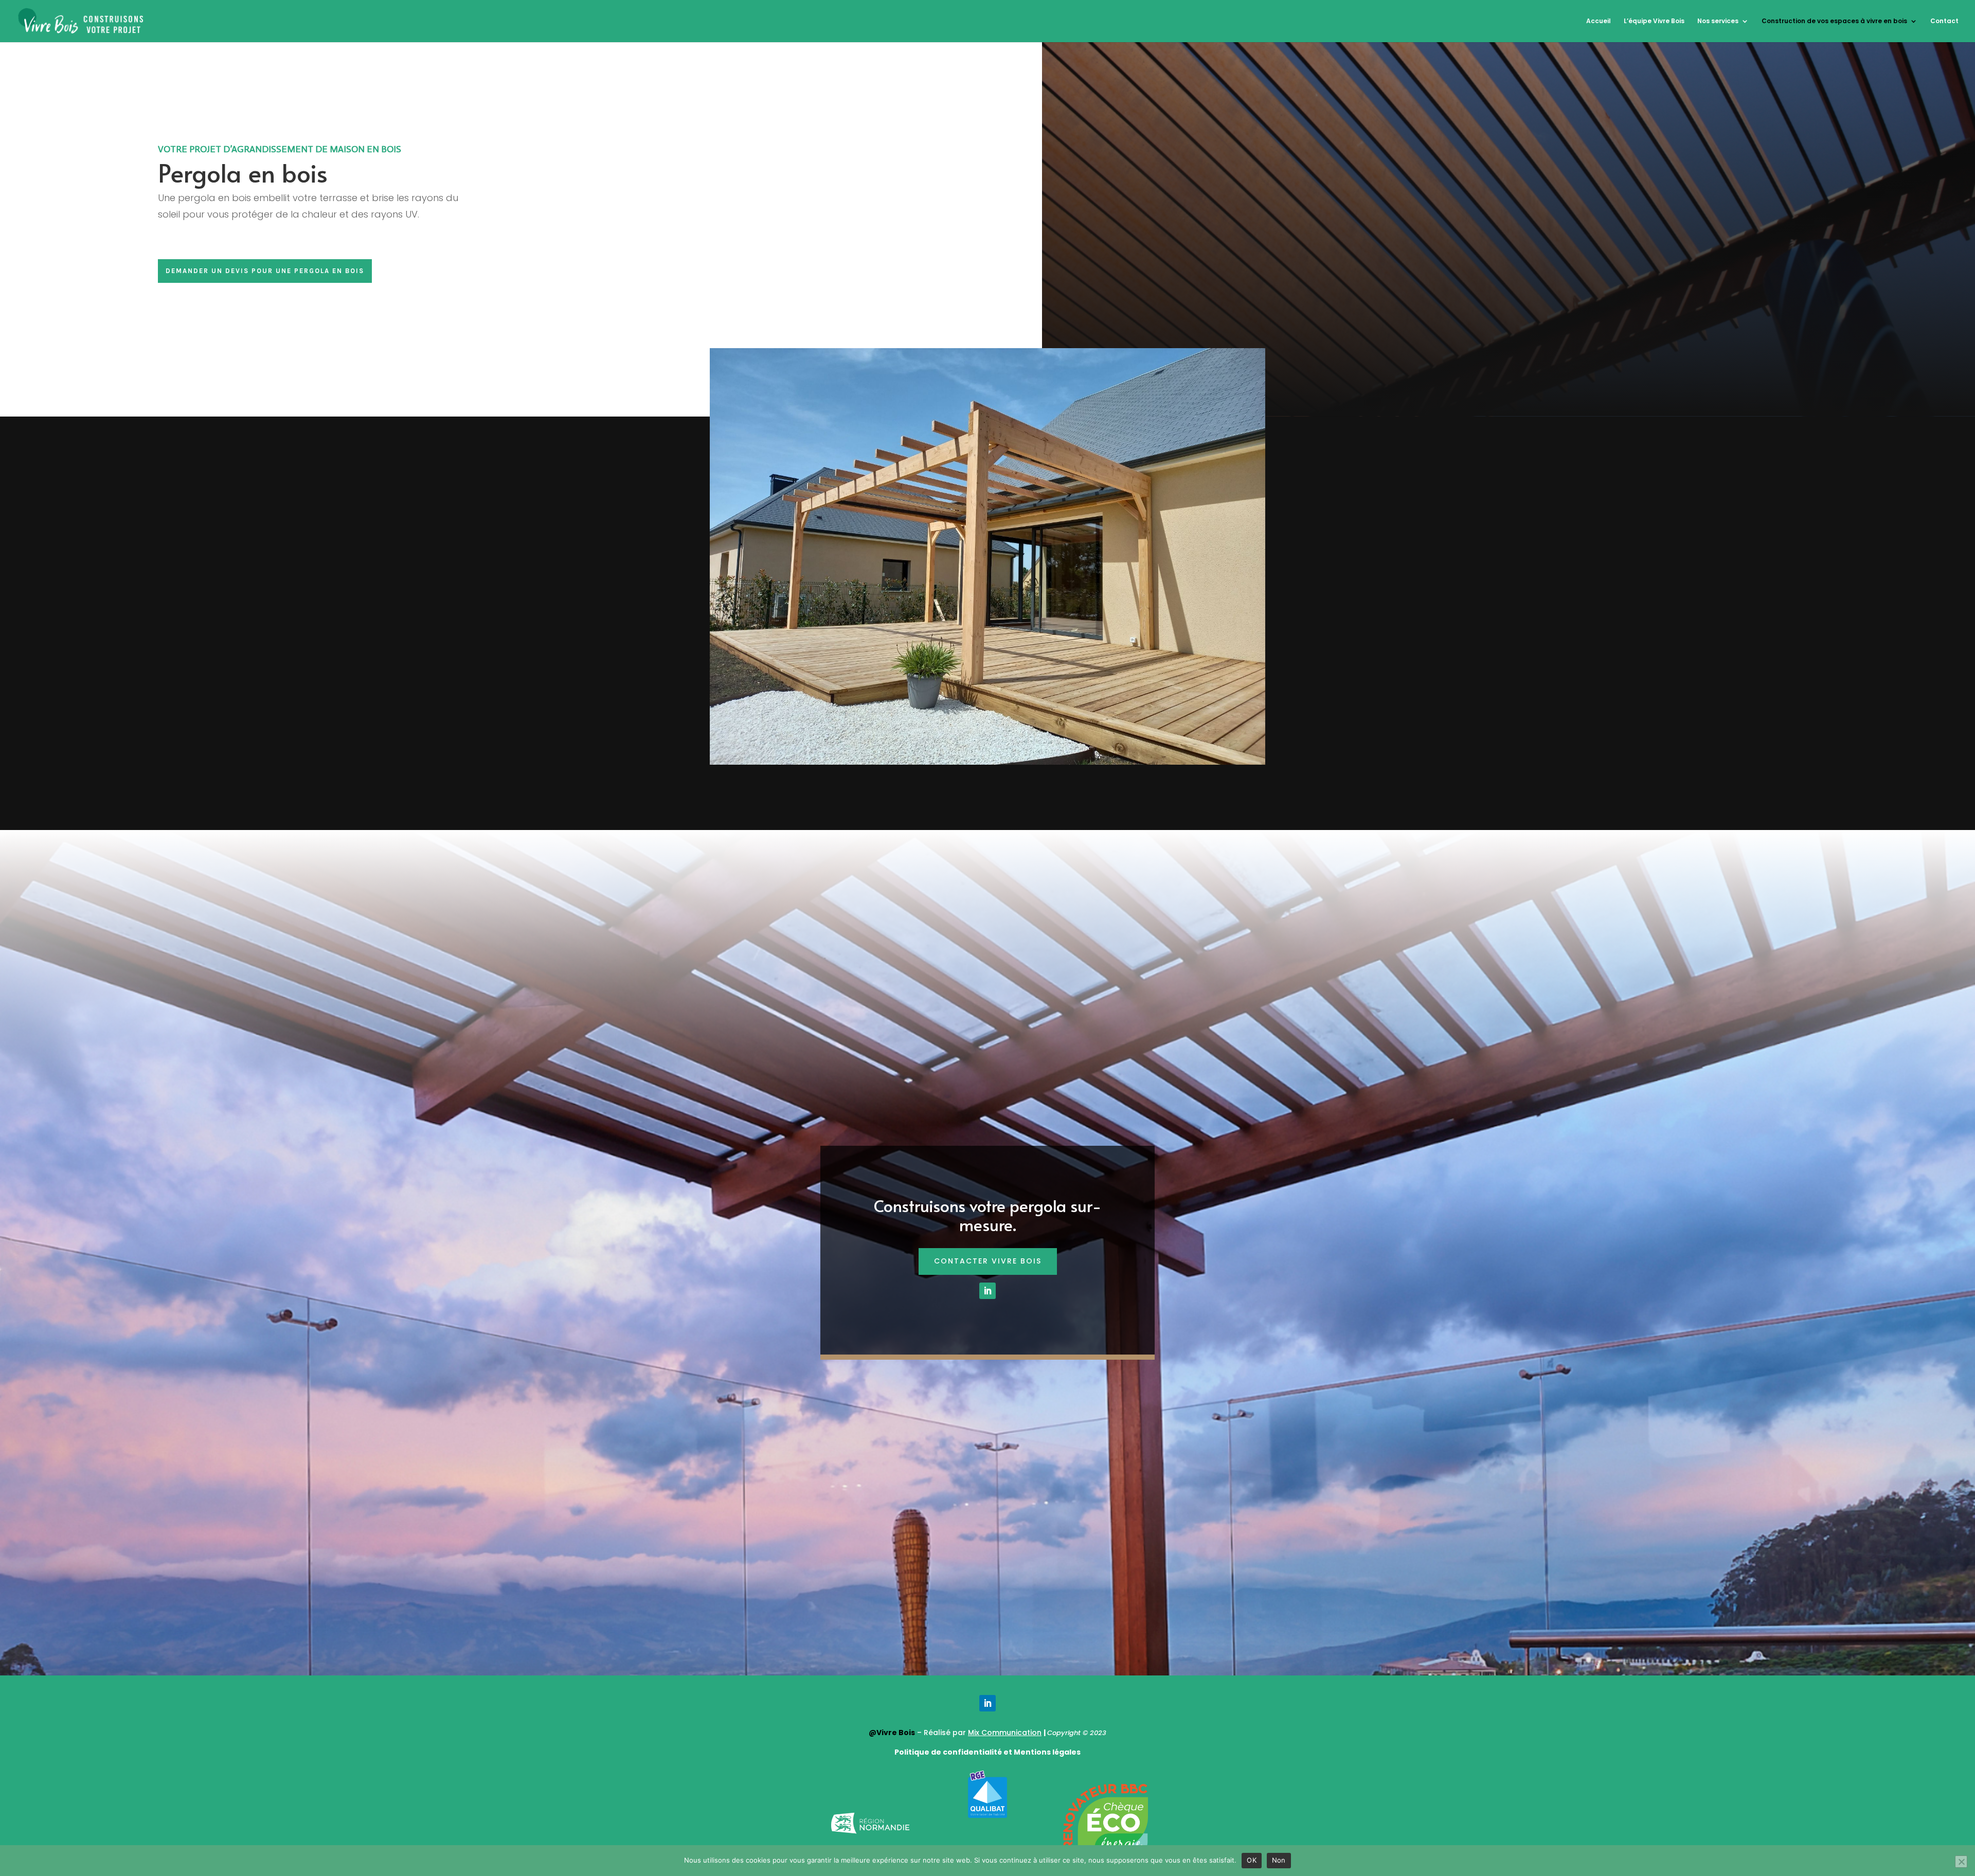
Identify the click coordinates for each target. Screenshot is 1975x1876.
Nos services (1718, 21)
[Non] (1961, 1862)
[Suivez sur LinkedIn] (987, 1291)
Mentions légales (1046, 1752)
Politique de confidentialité (948, 1752)
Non (1279, 1860)
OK (1252, 1860)
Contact (1944, 21)
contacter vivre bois (988, 1261)
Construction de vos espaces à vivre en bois (1834, 21)
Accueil (1599, 21)
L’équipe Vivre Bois (1654, 21)
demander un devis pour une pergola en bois (265, 271)
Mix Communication (1005, 1733)
